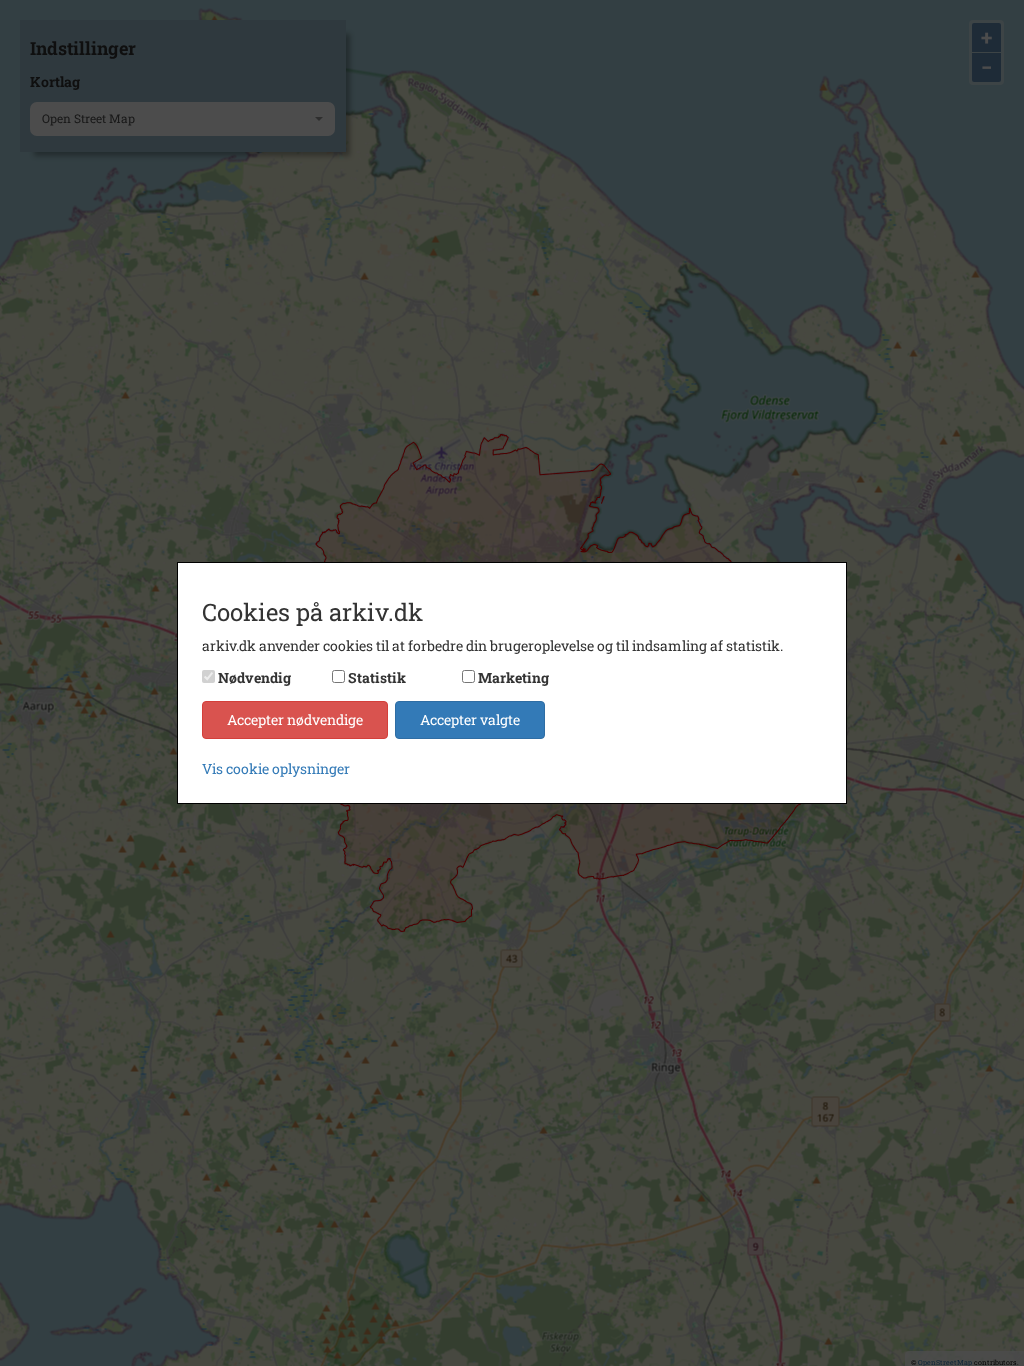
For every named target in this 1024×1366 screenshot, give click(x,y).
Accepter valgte (470, 719)
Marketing (513, 677)
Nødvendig (254, 677)
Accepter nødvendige (295, 719)
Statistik (377, 677)
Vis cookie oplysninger (276, 768)
